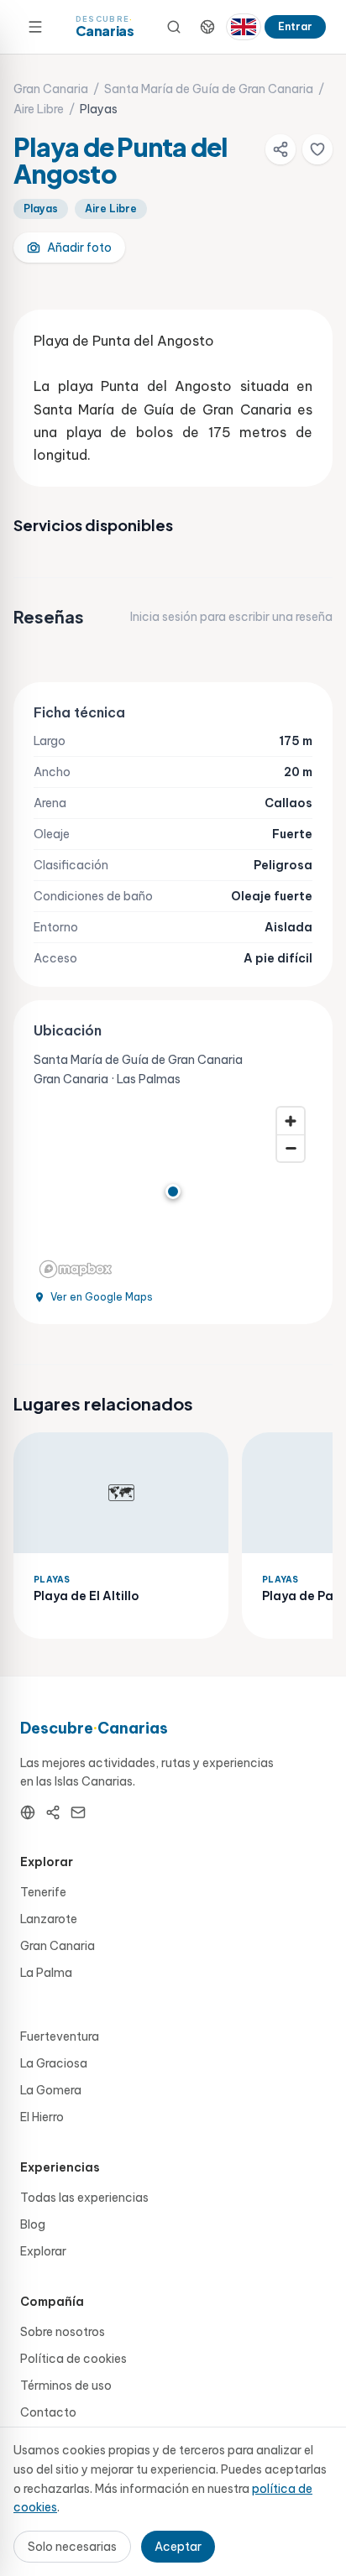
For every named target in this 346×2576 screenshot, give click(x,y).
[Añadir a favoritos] (317, 149)
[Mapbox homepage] (76, 1269)
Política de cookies (73, 2359)
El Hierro (42, 2117)
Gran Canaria (51, 89)
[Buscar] (174, 27)
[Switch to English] (244, 27)
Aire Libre (39, 109)
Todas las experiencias (84, 2198)
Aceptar (178, 2547)
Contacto (48, 2412)
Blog (33, 2224)
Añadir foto (79, 248)
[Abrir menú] (35, 27)
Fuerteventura (60, 2036)
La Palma (46, 1973)
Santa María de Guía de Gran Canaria (209, 89)
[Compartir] (280, 149)
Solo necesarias (72, 2547)
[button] (173, 1192)
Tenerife (43, 1892)
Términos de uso (66, 2386)
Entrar (295, 26)
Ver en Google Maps (102, 1297)
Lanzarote (49, 1919)
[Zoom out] (291, 1148)
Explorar (43, 2251)
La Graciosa (54, 2063)
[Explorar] (207, 27)
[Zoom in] (291, 1121)
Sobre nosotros (63, 2332)
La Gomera (51, 2090)
